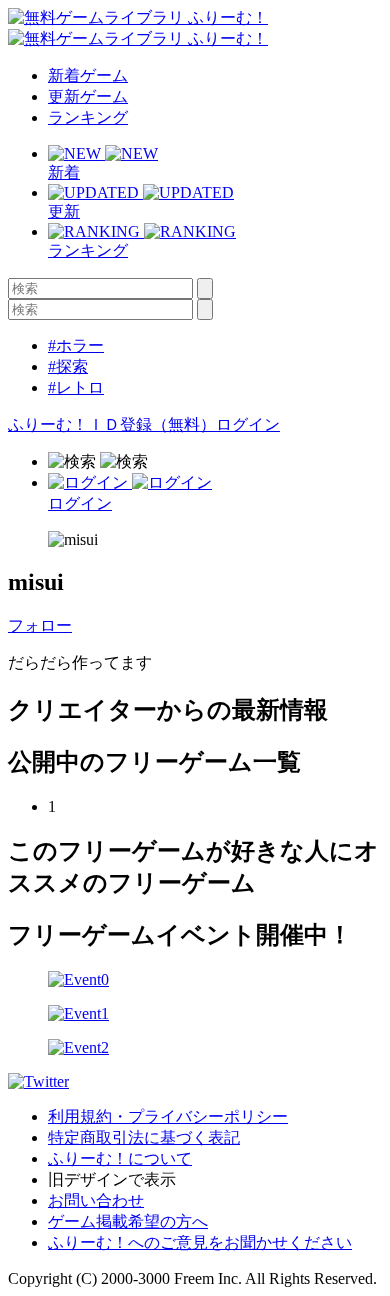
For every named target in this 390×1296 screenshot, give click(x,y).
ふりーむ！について (120, 1158)
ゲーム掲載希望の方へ (128, 1221)
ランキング (88, 117)
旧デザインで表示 (112, 1179)
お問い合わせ (96, 1200)
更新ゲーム (88, 96)
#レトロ (76, 387)
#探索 (68, 366)
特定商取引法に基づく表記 (144, 1137)
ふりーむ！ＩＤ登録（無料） (112, 424)
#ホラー (76, 345)
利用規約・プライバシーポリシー (168, 1116)
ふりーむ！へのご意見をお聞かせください (200, 1242)
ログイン (248, 424)
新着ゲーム (88, 75)
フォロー (40, 625)
